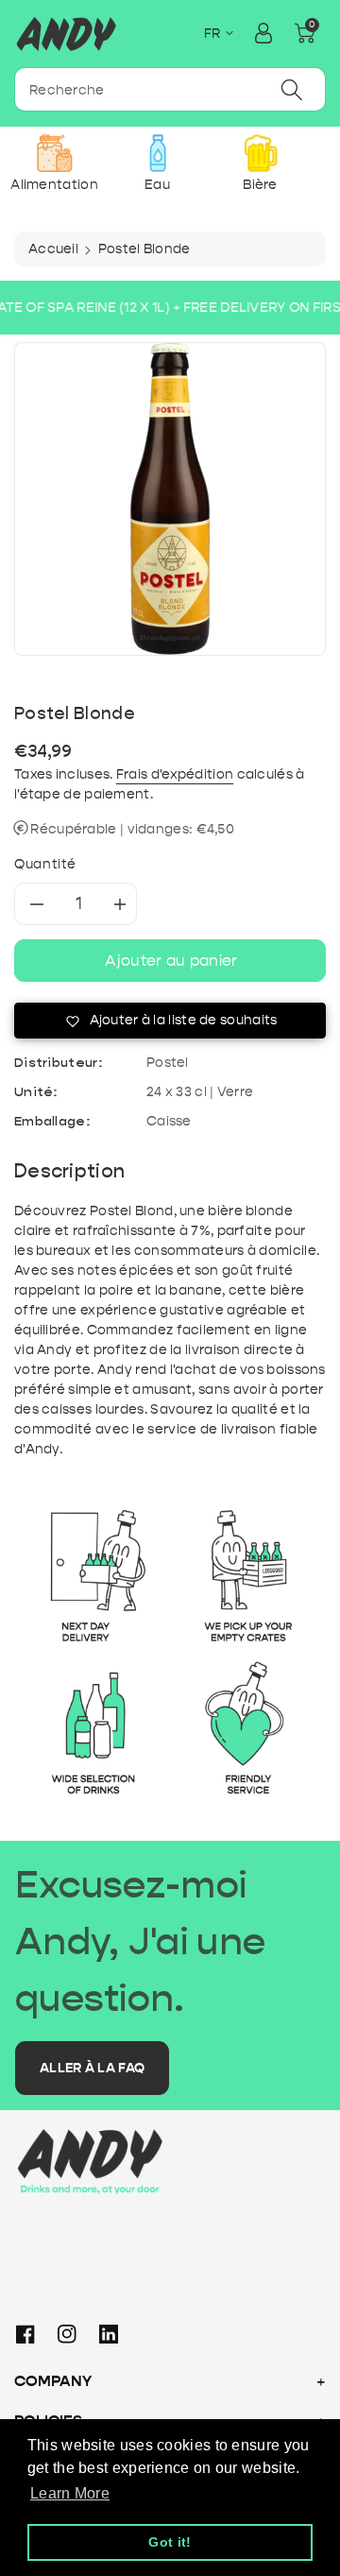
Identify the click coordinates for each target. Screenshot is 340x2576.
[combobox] (170, 89)
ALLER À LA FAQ (92, 2068)
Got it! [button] (170, 2542)
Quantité (45, 864)
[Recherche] (292, 89)
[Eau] (157, 153)
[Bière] (260, 153)
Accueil (53, 249)
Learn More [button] (70, 2493)
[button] (305, 33)
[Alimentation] (54, 153)
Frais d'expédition (175, 774)
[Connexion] (263, 33)
